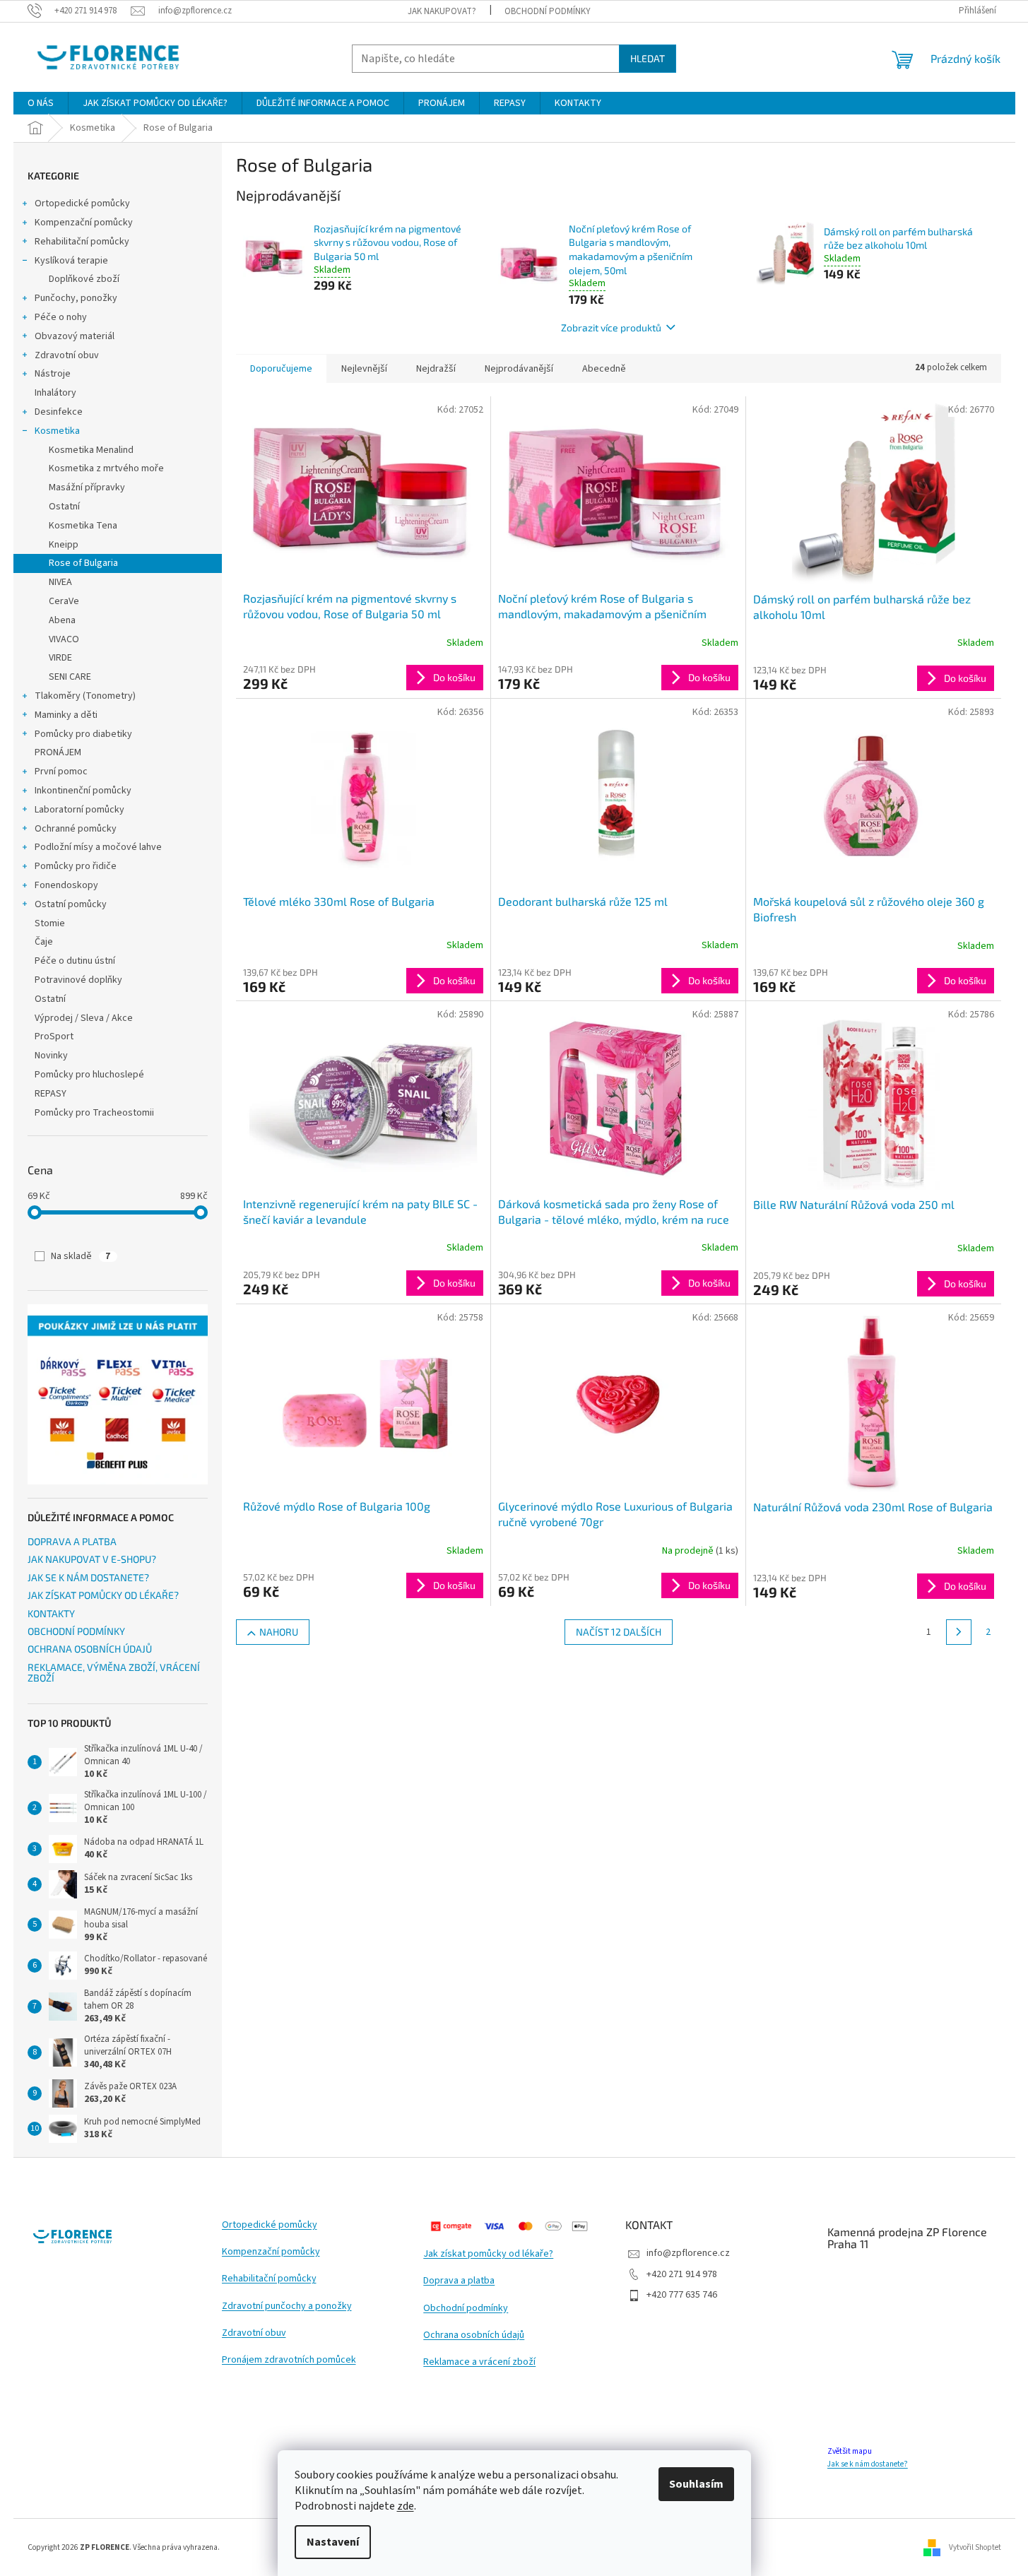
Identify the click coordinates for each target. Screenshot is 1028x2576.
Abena (62, 620)
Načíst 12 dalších (619, 1632)
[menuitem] (41, 103)
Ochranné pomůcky (76, 829)
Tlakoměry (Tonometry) (85, 696)
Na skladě (81, 1256)
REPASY (51, 1094)
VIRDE (60, 658)
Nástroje (53, 374)
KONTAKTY (51, 1613)
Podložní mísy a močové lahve (98, 847)
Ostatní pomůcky (71, 904)
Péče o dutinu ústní (75, 961)
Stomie (50, 923)
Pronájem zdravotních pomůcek (289, 2360)
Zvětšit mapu (850, 2451)
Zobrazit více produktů (611, 327)
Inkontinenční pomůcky (83, 791)
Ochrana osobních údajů (474, 2335)
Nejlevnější (364, 369)
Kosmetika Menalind (91, 450)
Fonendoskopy (66, 885)
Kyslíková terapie (71, 261)
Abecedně (604, 369)
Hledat (648, 58)
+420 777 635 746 (682, 2295)
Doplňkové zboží (84, 279)
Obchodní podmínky (466, 2309)
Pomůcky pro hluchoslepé (89, 1075)
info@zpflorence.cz (688, 2253)
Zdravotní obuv (67, 355)
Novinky (51, 1056)
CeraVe (64, 601)
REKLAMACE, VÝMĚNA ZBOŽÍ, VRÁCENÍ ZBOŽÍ (114, 1673)
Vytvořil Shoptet (975, 2547)
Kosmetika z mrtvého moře (106, 468)
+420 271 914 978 (682, 2274)
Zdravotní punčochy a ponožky (287, 2306)
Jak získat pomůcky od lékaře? (488, 2254)
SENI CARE (70, 677)
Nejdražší (436, 369)
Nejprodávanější (519, 369)
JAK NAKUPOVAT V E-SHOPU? (92, 1559)
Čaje (44, 942)
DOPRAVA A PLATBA (72, 1541)
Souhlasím (696, 2484)
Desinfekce (59, 412)
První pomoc (61, 772)
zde (406, 2506)
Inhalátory (55, 393)
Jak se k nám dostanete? (868, 2464)
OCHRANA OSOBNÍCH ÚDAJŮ (90, 1649)
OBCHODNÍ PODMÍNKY (548, 11)
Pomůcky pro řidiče (76, 866)
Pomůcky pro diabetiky (83, 734)
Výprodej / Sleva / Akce (84, 1018)
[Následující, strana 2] (959, 1632)
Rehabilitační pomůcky (82, 242)
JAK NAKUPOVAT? (442, 11)
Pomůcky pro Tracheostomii (94, 1113)
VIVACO (64, 639)
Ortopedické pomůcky (82, 203)
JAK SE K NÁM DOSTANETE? (88, 1577)
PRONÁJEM (58, 752)
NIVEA (60, 582)
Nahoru (279, 1632)
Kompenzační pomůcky (84, 223)
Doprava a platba (459, 2281)
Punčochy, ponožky (76, 298)
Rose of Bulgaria (83, 563)
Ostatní (64, 507)
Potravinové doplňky (78, 980)
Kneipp (64, 545)
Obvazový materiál (75, 336)
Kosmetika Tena (83, 526)
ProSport (54, 1036)
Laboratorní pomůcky (79, 810)
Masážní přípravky (87, 488)
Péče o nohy (61, 317)
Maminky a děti (66, 715)
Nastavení (333, 2542)
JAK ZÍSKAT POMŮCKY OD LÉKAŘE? (103, 1595)
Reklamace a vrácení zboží (479, 2362)
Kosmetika (57, 431)
